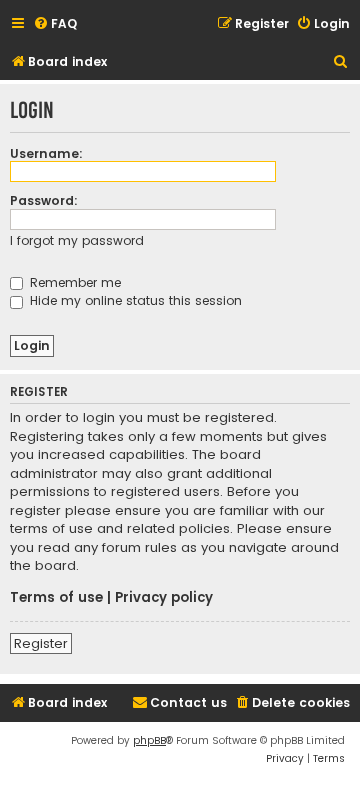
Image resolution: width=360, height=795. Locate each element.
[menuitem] (55, 24)
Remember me (73, 282)
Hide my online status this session (134, 300)
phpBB (149, 740)
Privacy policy (164, 598)
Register (41, 643)
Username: (46, 153)
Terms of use (56, 598)
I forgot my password (77, 240)
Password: (44, 200)
